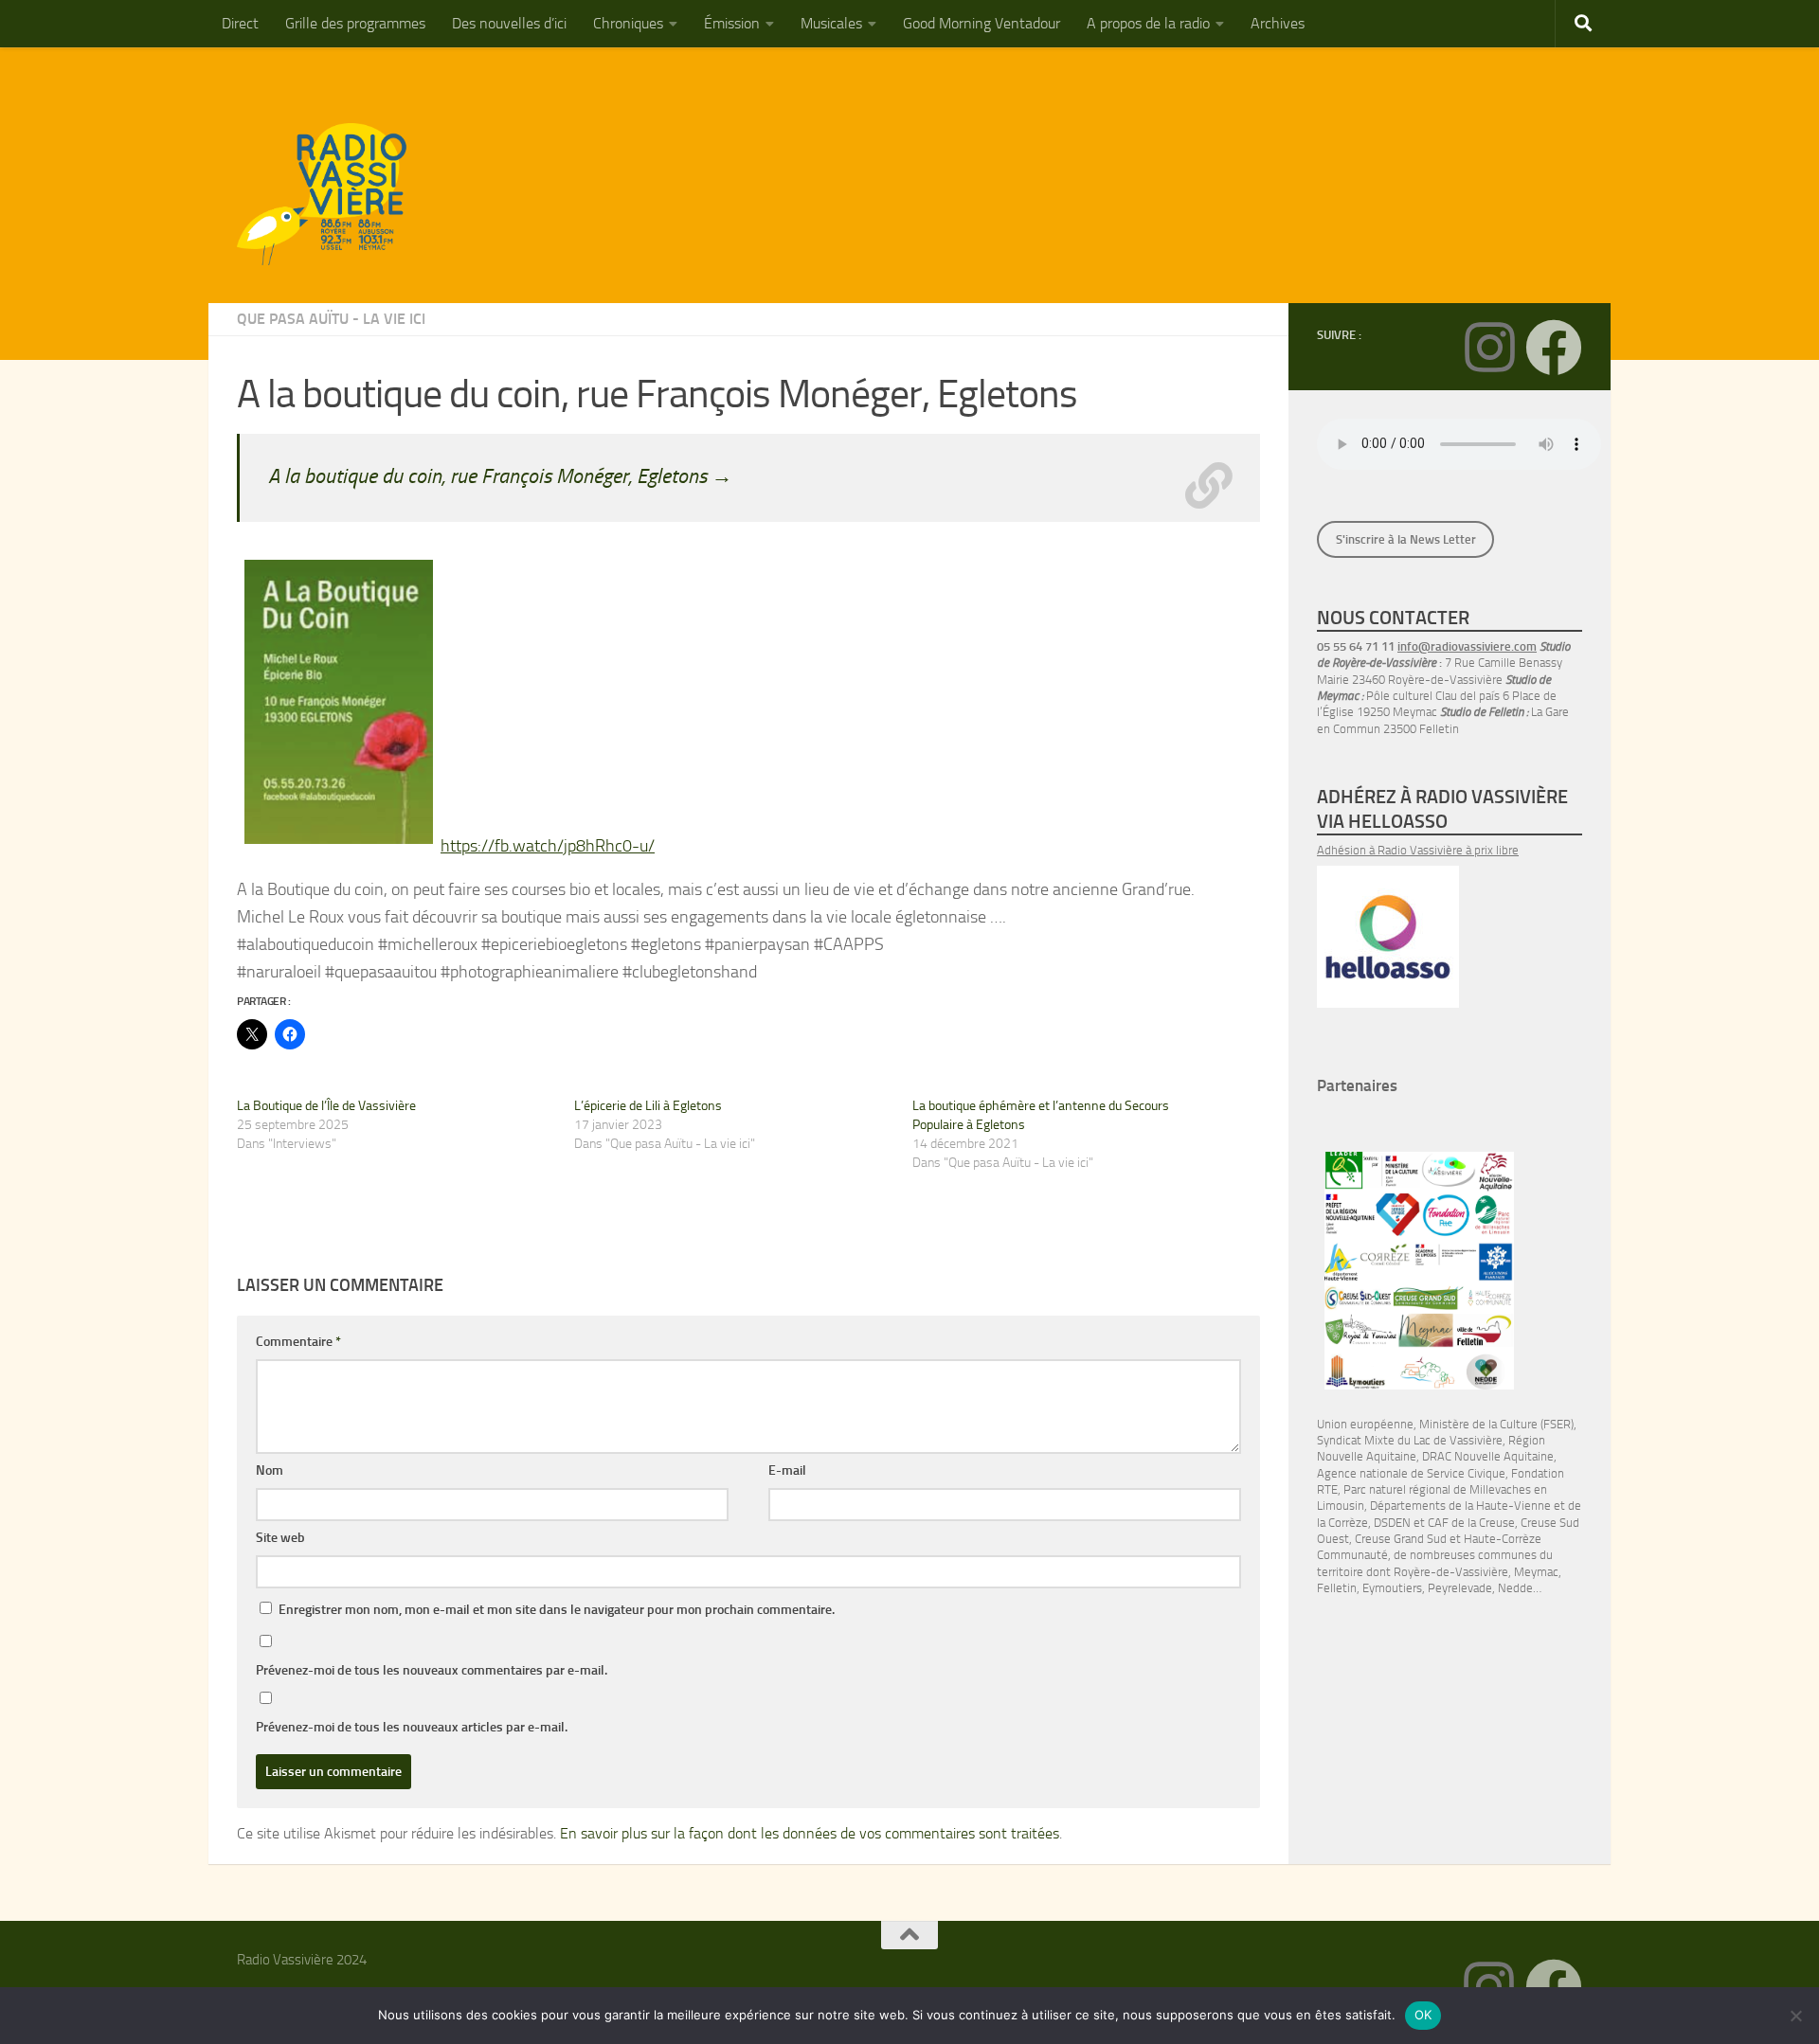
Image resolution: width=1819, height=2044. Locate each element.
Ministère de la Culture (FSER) (1496, 1424)
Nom (270, 1470)
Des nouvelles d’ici (509, 23)
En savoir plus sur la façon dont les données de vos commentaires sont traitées (810, 1833)
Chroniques (628, 23)
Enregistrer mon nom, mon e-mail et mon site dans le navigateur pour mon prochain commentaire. (557, 1610)
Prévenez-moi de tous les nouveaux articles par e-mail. (412, 1727)
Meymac (1536, 1572)
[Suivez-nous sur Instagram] (1489, 348)
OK (1423, 2015)
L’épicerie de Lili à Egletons (648, 1106)
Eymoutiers (1392, 1588)
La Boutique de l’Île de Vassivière (326, 1106)
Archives (1278, 23)
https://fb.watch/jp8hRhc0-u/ (548, 846)
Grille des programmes (355, 23)
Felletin (1337, 1588)
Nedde (1515, 1588)
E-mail (787, 1470)
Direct (240, 23)
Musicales (831, 23)
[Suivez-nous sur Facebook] (1554, 348)
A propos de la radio (1148, 23)
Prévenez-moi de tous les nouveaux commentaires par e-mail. (432, 1670)
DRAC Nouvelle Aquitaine (1488, 1456)
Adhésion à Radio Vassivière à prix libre (1418, 850)
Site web (280, 1538)
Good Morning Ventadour (982, 23)
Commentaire (298, 1342)
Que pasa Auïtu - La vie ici (331, 319)
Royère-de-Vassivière (1451, 1572)
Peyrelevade (1460, 1588)
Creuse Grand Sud (1401, 1539)
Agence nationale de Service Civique (1411, 1473)
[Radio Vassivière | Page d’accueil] (333, 194)
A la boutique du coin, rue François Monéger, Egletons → (500, 476)
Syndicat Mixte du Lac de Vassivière (1410, 1440)
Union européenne (1365, 1424)
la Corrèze (1342, 1523)
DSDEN (1392, 1523)
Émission (732, 23)
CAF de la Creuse (1471, 1523)
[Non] (1795, 2016)
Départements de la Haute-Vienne (1460, 1506)
